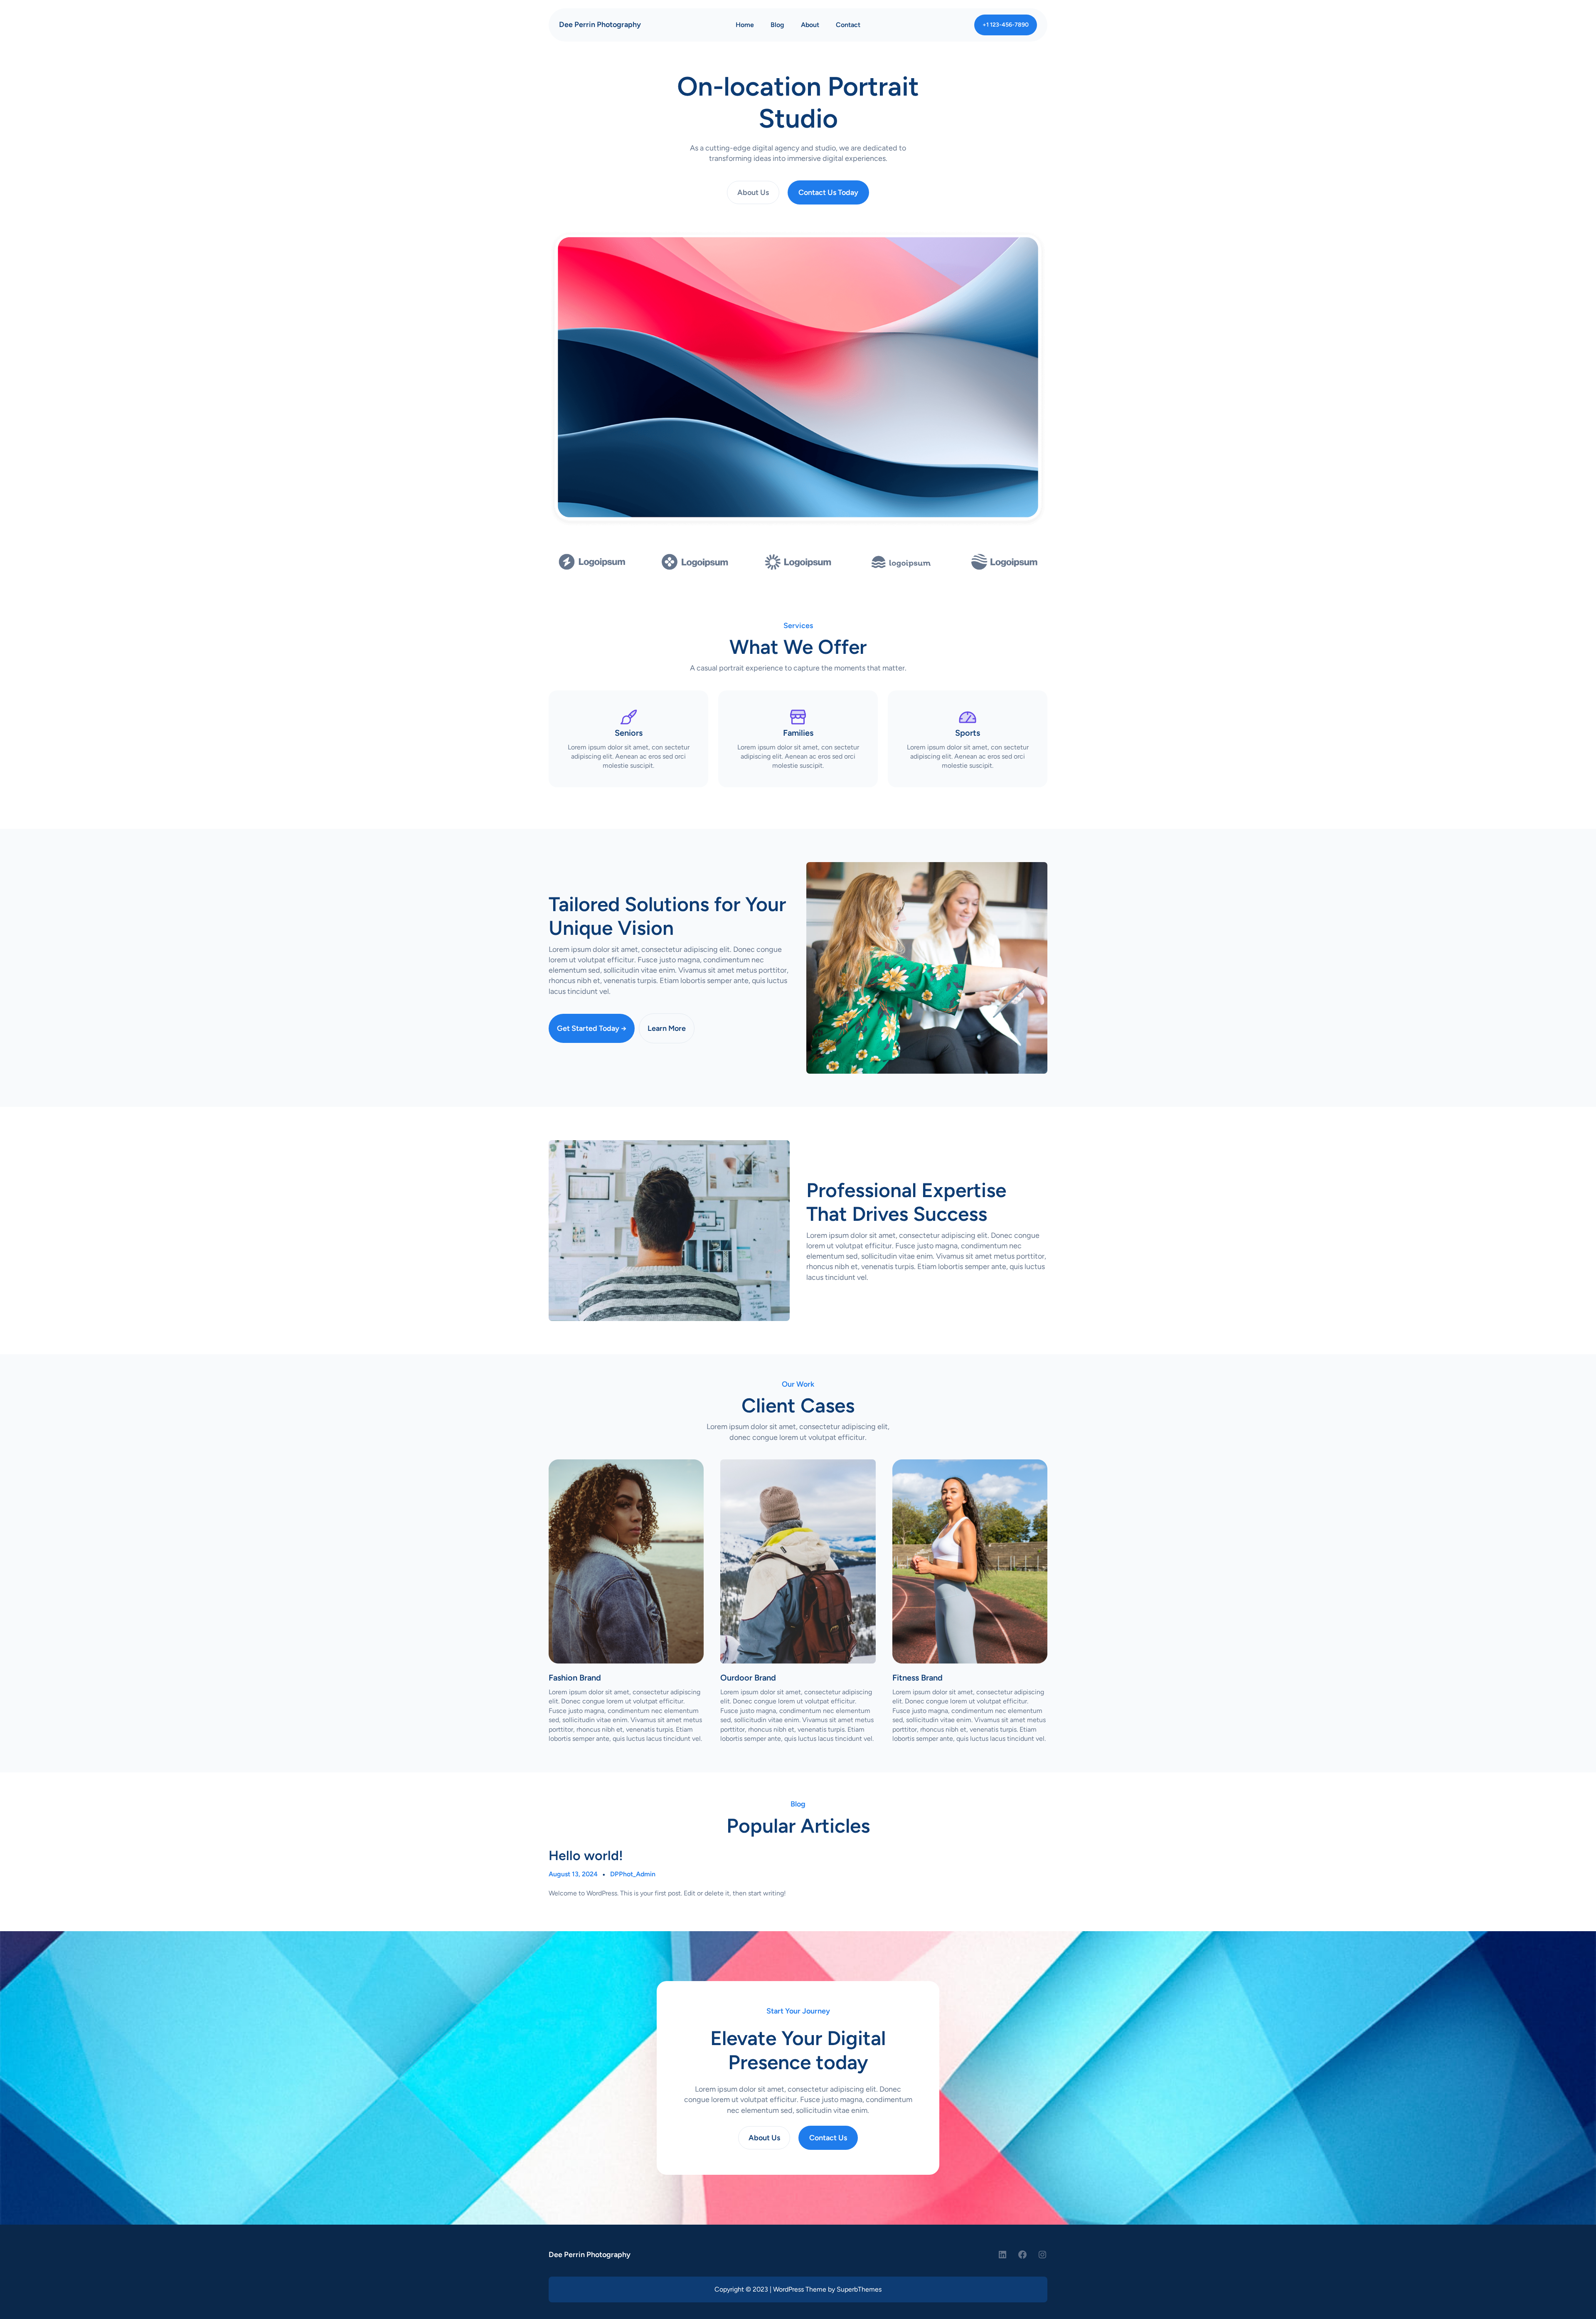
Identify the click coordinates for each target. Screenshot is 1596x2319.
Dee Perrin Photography (600, 25)
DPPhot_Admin (633, 1874)
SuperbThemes (859, 2289)
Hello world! (586, 1856)
